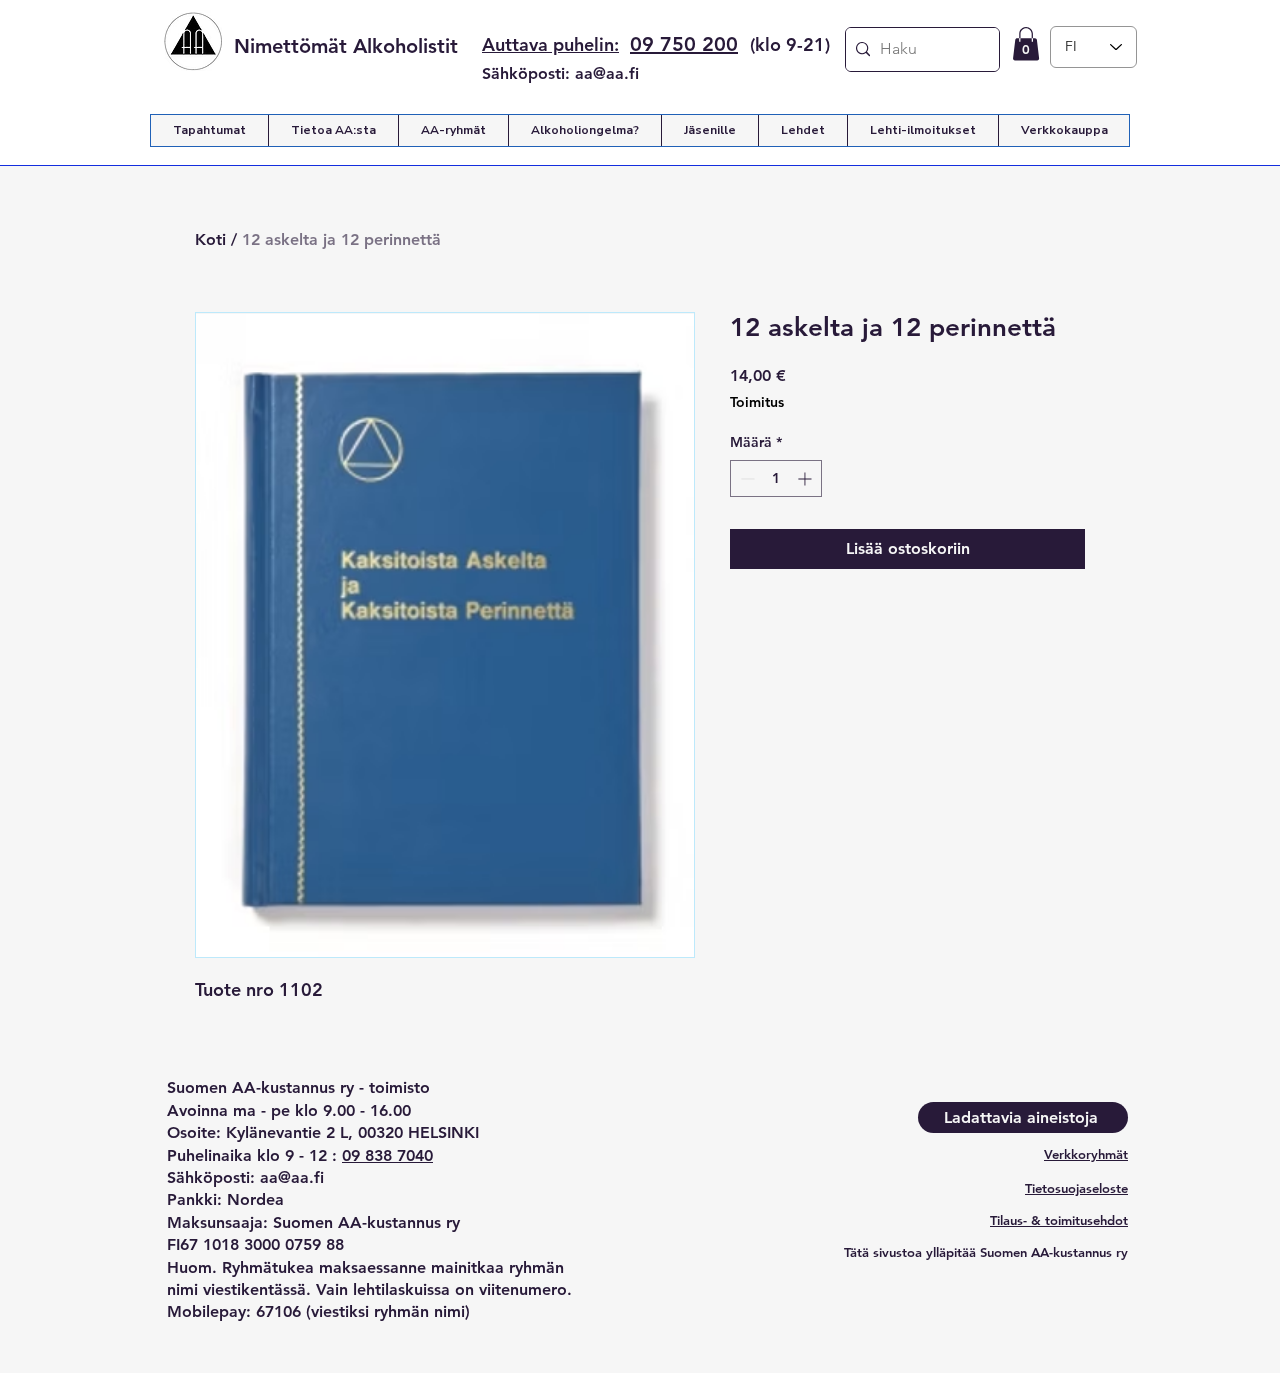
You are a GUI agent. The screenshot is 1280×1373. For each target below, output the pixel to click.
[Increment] (806, 478)
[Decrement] (745, 478)
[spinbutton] (776, 478)
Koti (210, 239)
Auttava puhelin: (550, 44)
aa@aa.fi (607, 73)
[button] (1026, 43)
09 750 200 (684, 44)
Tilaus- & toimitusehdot (1059, 1220)
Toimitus (757, 402)
